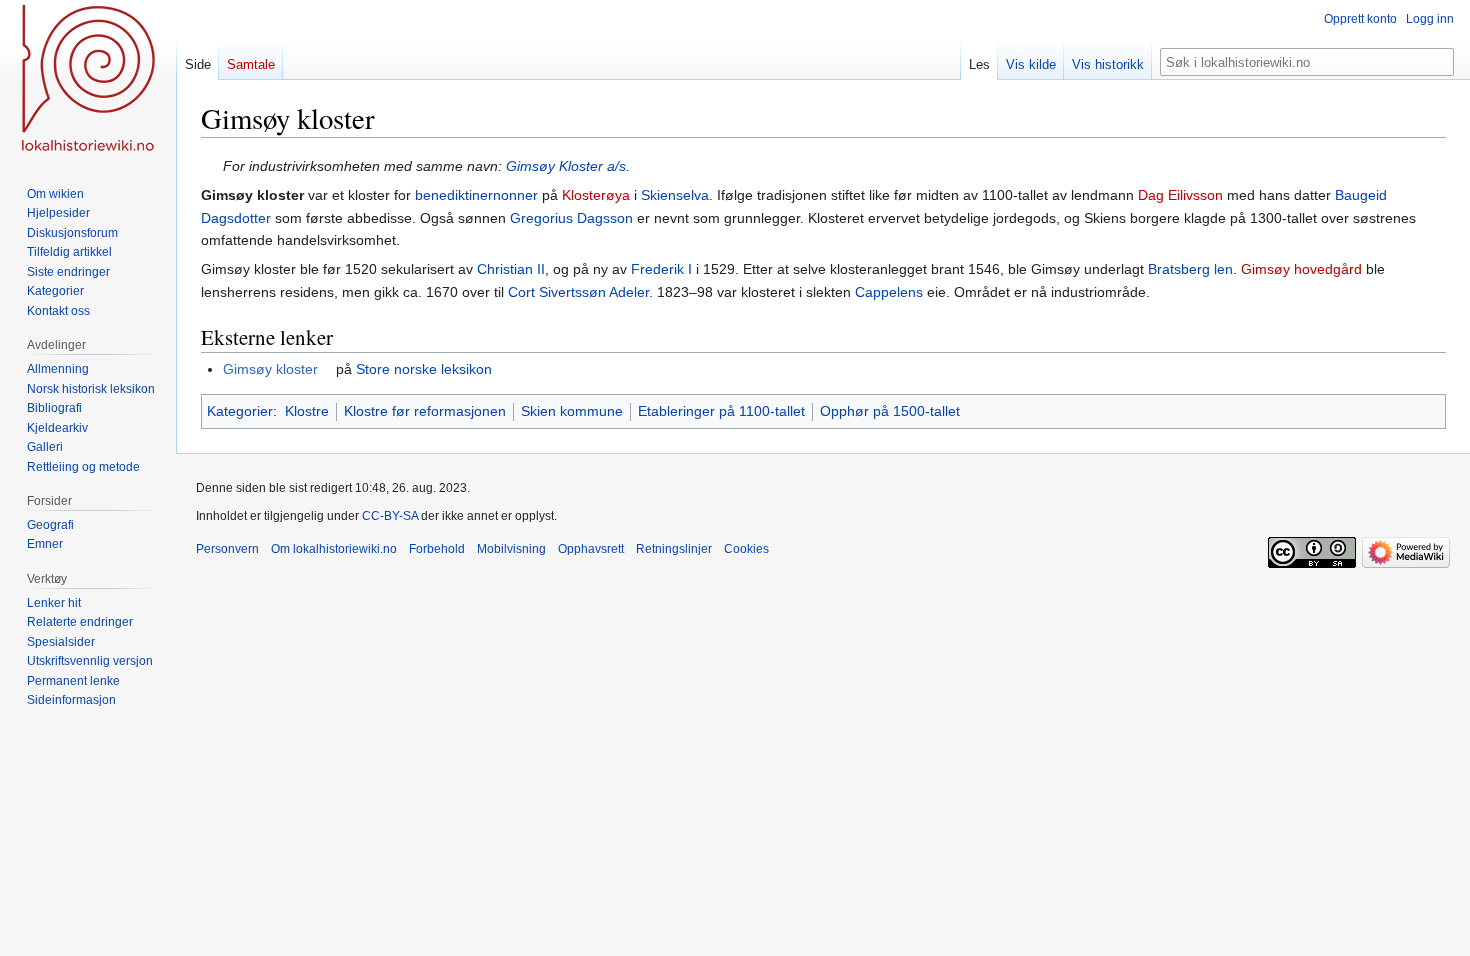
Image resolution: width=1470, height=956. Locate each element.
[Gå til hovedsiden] (88, 80)
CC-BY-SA (390, 516)
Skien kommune (572, 411)
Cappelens (889, 292)
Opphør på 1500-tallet (890, 411)
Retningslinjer (674, 549)
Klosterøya (596, 195)
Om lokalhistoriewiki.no (334, 549)
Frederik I (661, 269)
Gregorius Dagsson (571, 218)
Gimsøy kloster (270, 369)
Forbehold (437, 549)
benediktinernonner (476, 195)
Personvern (227, 549)
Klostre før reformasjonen (425, 411)
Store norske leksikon (424, 369)
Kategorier (240, 411)
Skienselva (675, 195)
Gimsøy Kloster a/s (566, 166)
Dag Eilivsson (1180, 195)
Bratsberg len (1190, 269)
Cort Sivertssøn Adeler (578, 292)
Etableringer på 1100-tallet (721, 411)
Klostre (307, 411)
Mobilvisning (511, 549)
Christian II (511, 269)
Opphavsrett (591, 549)
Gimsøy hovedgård (1301, 269)
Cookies (746, 549)
